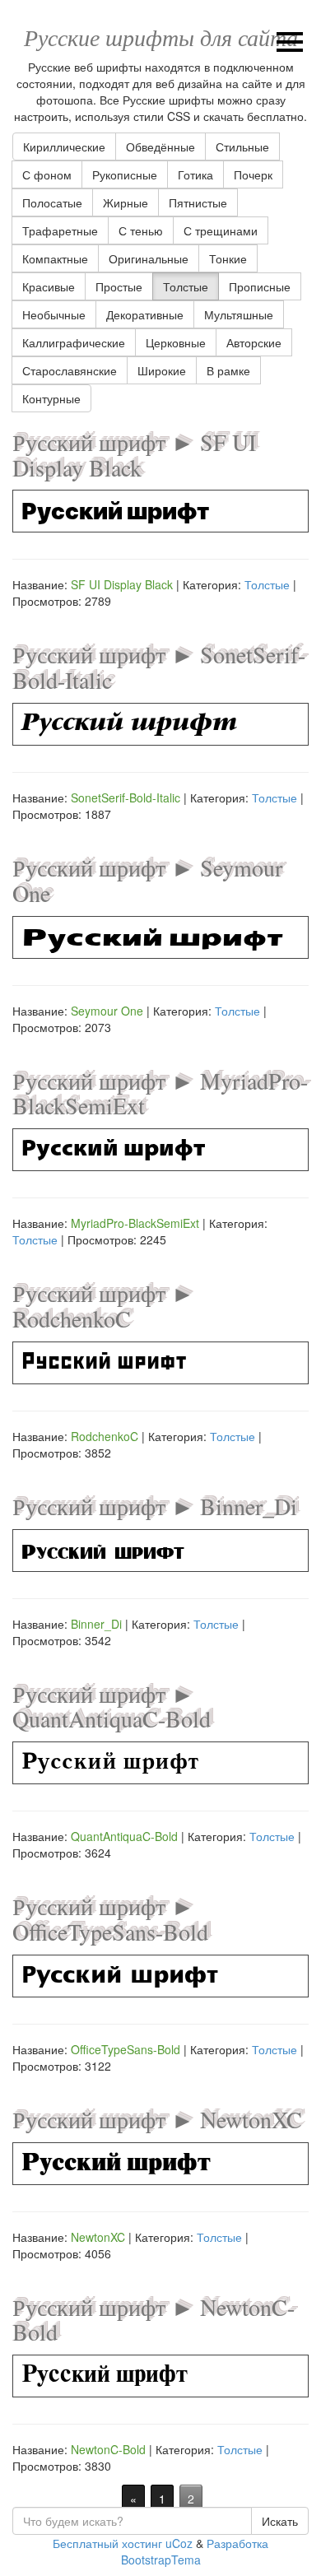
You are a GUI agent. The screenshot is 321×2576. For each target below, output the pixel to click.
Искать (280, 2521)
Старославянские (70, 370)
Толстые (186, 286)
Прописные (260, 286)
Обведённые (160, 146)
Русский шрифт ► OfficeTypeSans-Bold (110, 1919)
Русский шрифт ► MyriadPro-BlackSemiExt (160, 1093)
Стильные (242, 146)
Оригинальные (149, 258)
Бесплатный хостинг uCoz (123, 2543)
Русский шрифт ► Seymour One (147, 880)
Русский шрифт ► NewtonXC (157, 2119)
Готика (195, 174)
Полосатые (52, 202)
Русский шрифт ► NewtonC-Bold (154, 2320)
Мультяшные (239, 314)
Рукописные (125, 174)
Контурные (51, 398)
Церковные (176, 342)
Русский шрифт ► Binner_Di (155, 1506)
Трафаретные (60, 230)
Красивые (49, 286)
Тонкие (228, 258)
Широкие (162, 370)
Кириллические (64, 146)
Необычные (54, 314)
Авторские (254, 342)
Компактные (55, 258)
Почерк (253, 174)
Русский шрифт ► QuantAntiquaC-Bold (112, 1706)
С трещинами (221, 230)
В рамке (228, 370)
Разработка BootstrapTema (195, 2551)
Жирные (126, 202)
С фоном (47, 174)
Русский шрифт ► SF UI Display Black (134, 455)
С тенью (141, 230)
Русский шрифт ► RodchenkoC (103, 1306)
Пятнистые (198, 202)
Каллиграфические (74, 342)
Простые (119, 286)
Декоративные (145, 314)
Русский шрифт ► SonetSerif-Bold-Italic (159, 667)
